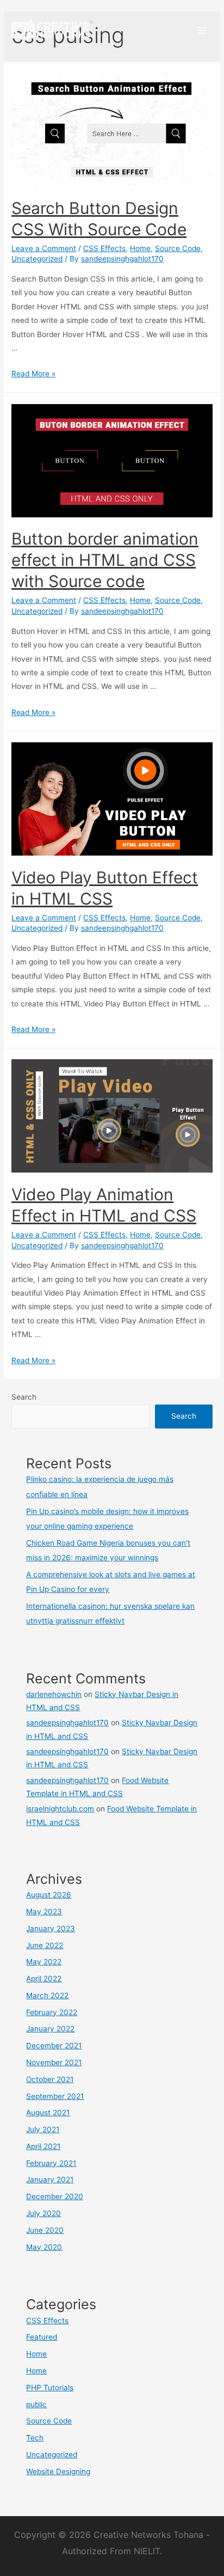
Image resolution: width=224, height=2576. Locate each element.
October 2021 (50, 2079)
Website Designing (58, 2471)
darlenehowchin (54, 1694)
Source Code (178, 248)
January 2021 (50, 2180)
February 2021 (51, 2163)
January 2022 (50, 2029)
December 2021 (54, 2046)
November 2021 (54, 2062)
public (36, 2404)
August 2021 (48, 2113)
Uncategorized (37, 259)
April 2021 (43, 2146)
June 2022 (45, 1945)
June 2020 (45, 2230)
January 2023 (51, 1928)
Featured (42, 2337)
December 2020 (55, 2196)
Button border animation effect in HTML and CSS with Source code (105, 560)
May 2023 (44, 1912)
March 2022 (47, 1995)
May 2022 (44, 1962)
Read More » (33, 374)
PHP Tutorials (50, 2388)
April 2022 (44, 1979)
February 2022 (52, 2012)
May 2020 (44, 2247)
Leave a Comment (44, 248)
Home (140, 248)
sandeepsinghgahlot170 (67, 1723)
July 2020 (43, 2213)
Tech (35, 2438)
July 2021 (43, 2129)
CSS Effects (104, 248)
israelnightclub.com (60, 1809)
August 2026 (49, 1895)
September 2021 (55, 2096)
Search (24, 1397)
